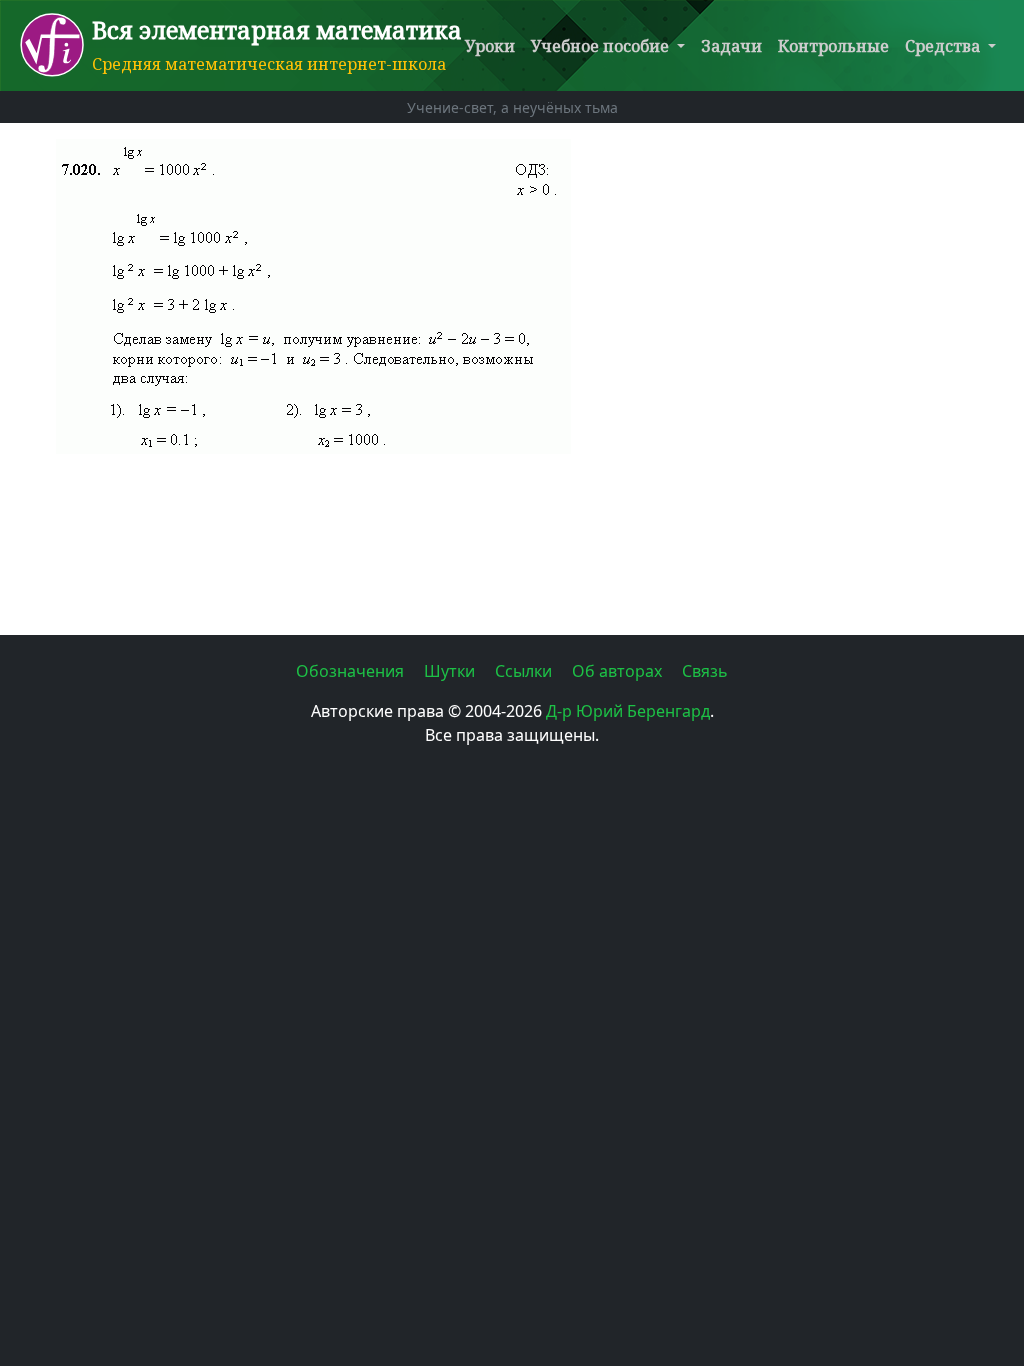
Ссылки (525, 671)
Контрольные (833, 46)
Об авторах (619, 671)
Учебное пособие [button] (602, 46)
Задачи (731, 46)
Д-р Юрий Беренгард (628, 711)
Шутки (451, 671)
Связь (705, 671)
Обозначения (352, 671)
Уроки (490, 46)
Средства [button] (944, 46)
